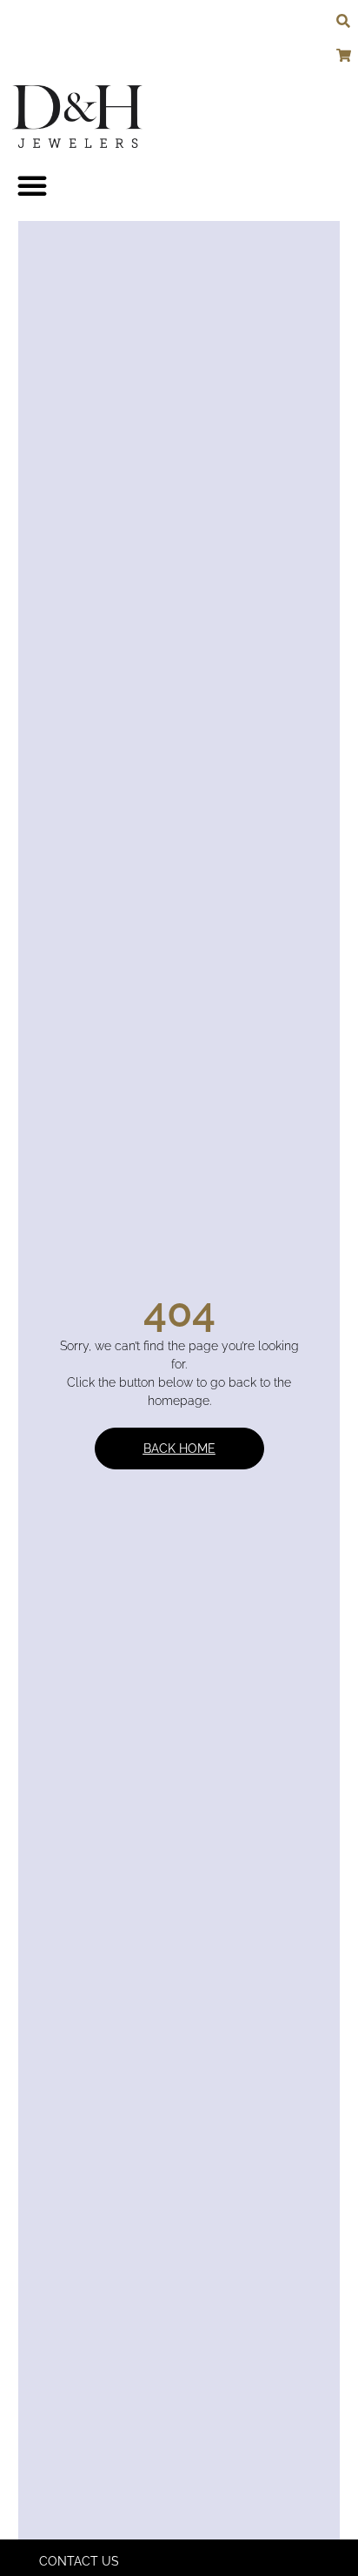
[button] (32, 185)
